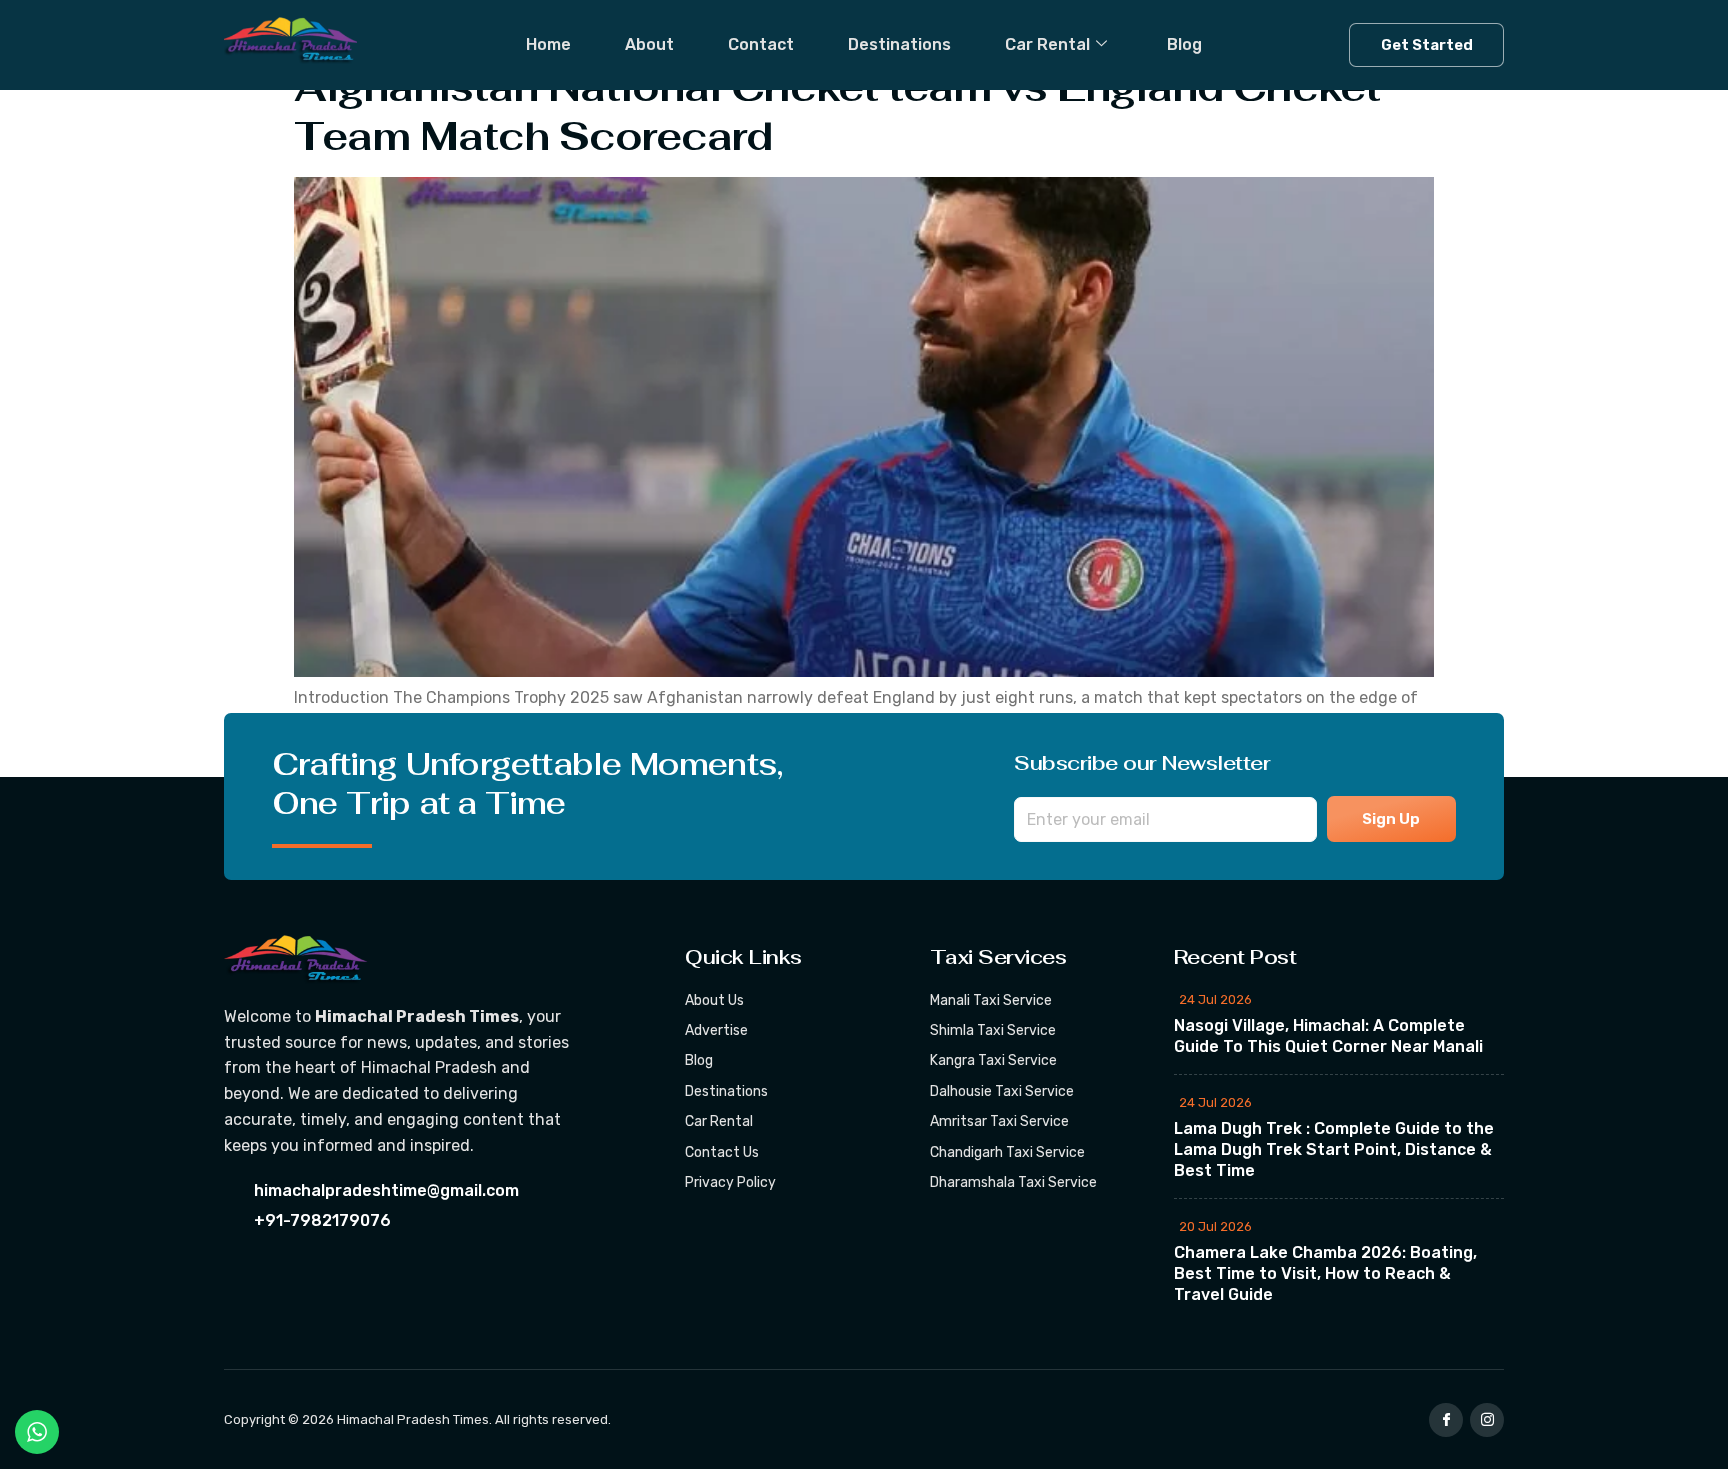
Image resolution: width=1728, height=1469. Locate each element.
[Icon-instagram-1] (1487, 1420)
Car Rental (1047, 44)
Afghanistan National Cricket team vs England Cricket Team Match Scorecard (837, 111)
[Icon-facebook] (1446, 1420)
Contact (761, 44)
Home (548, 44)
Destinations (899, 44)
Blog (1184, 44)
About (649, 44)
